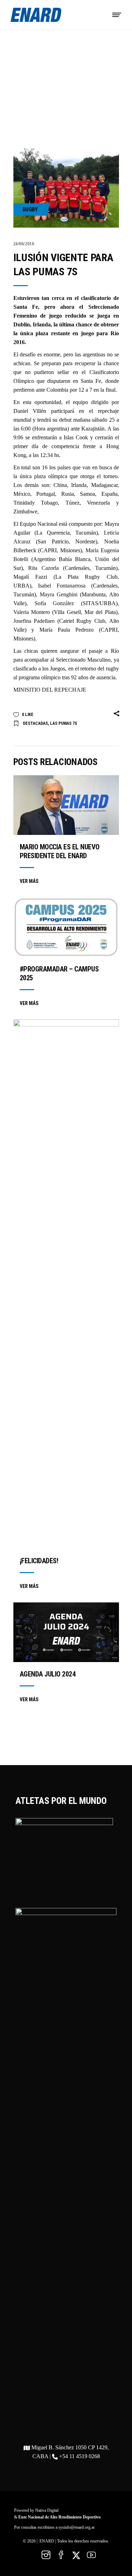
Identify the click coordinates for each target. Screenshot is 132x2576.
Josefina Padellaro (34, 621)
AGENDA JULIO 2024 (48, 1674)
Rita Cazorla (43, 568)
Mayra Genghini (59, 594)
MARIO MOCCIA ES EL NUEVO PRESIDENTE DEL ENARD (60, 851)
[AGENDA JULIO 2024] (66, 1632)
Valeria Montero (32, 612)
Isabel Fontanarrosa (62, 586)
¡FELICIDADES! (39, 1561)
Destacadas (35, 723)
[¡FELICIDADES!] (66, 1284)
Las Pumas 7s (64, 723)
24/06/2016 (24, 244)
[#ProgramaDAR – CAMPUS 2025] (66, 927)
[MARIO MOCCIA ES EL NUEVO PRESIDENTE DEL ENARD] (66, 805)
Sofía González (54, 603)
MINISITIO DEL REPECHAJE (50, 690)
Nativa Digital (47, 2510)
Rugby (30, 209)
